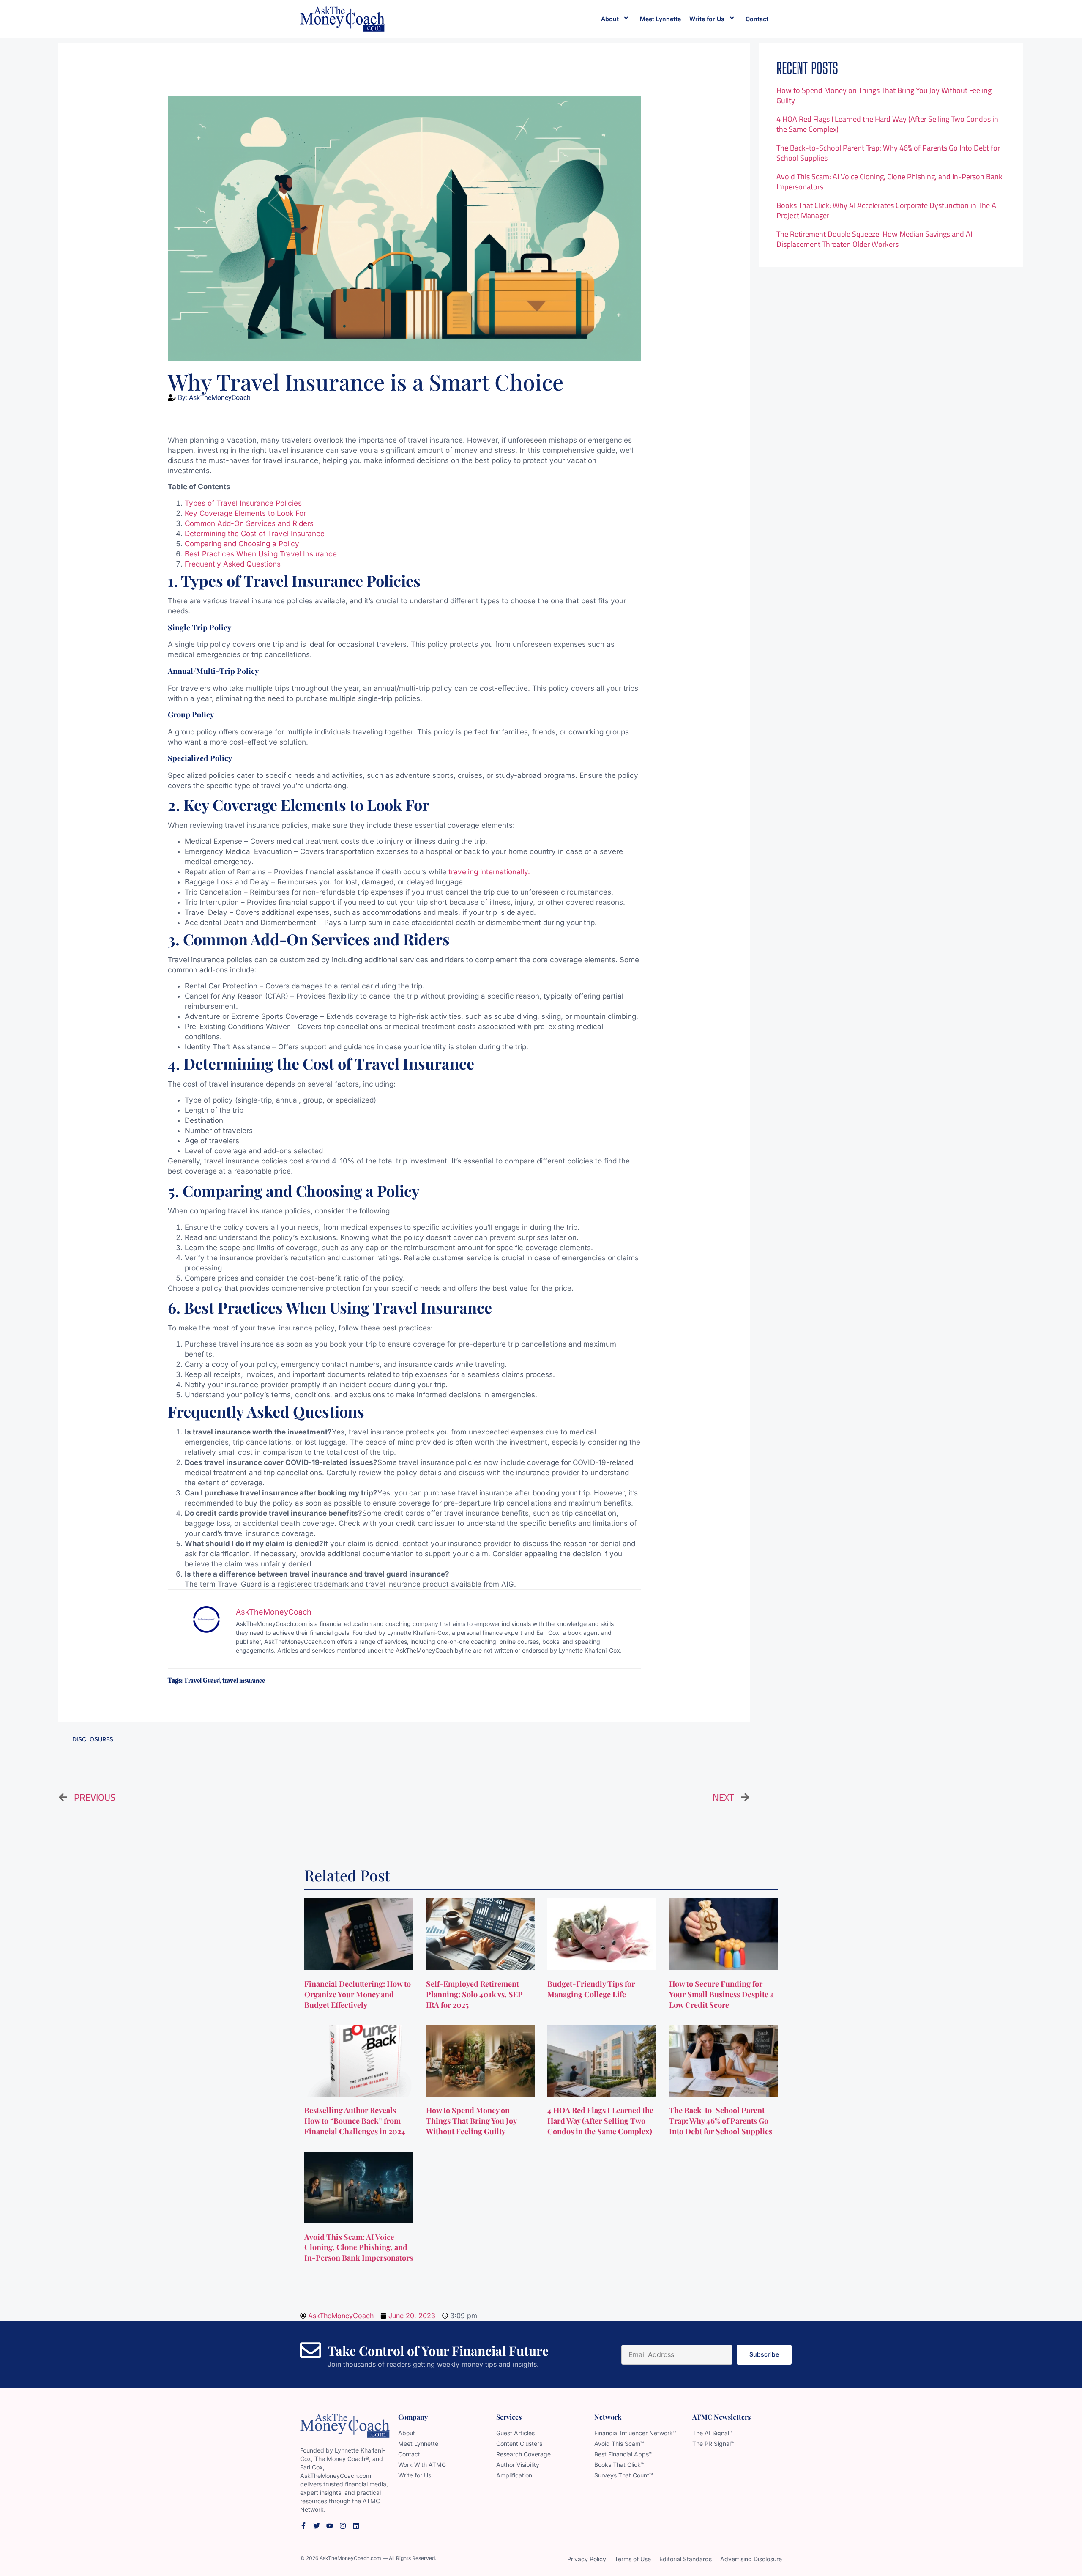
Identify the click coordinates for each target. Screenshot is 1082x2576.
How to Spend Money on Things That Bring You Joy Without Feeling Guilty (884, 95)
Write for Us (707, 19)
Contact (757, 19)
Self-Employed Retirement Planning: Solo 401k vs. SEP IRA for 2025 (474, 1994)
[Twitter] (317, 2526)
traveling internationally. (489, 872)
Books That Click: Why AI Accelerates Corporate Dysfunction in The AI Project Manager (887, 210)
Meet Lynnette (660, 19)
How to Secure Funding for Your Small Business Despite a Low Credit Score (721, 1994)
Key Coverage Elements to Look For (245, 513)
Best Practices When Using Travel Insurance (261, 554)
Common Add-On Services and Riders (249, 523)
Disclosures (93, 1739)
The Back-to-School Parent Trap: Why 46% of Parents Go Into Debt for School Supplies (888, 153)
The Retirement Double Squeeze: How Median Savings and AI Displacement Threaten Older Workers (874, 239)
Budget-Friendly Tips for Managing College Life (591, 1989)
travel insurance (244, 1681)
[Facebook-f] (303, 2526)
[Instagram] (343, 2526)
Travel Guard (202, 1681)
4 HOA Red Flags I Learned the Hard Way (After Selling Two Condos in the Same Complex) (887, 124)
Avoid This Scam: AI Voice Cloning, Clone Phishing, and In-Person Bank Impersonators (889, 182)
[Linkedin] (356, 2526)
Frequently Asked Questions (233, 564)
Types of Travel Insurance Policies (243, 503)
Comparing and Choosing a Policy (242, 544)
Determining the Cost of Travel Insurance (255, 534)
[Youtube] (330, 2526)
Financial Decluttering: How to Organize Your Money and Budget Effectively (358, 1994)
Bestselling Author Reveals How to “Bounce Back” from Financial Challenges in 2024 (356, 2121)
